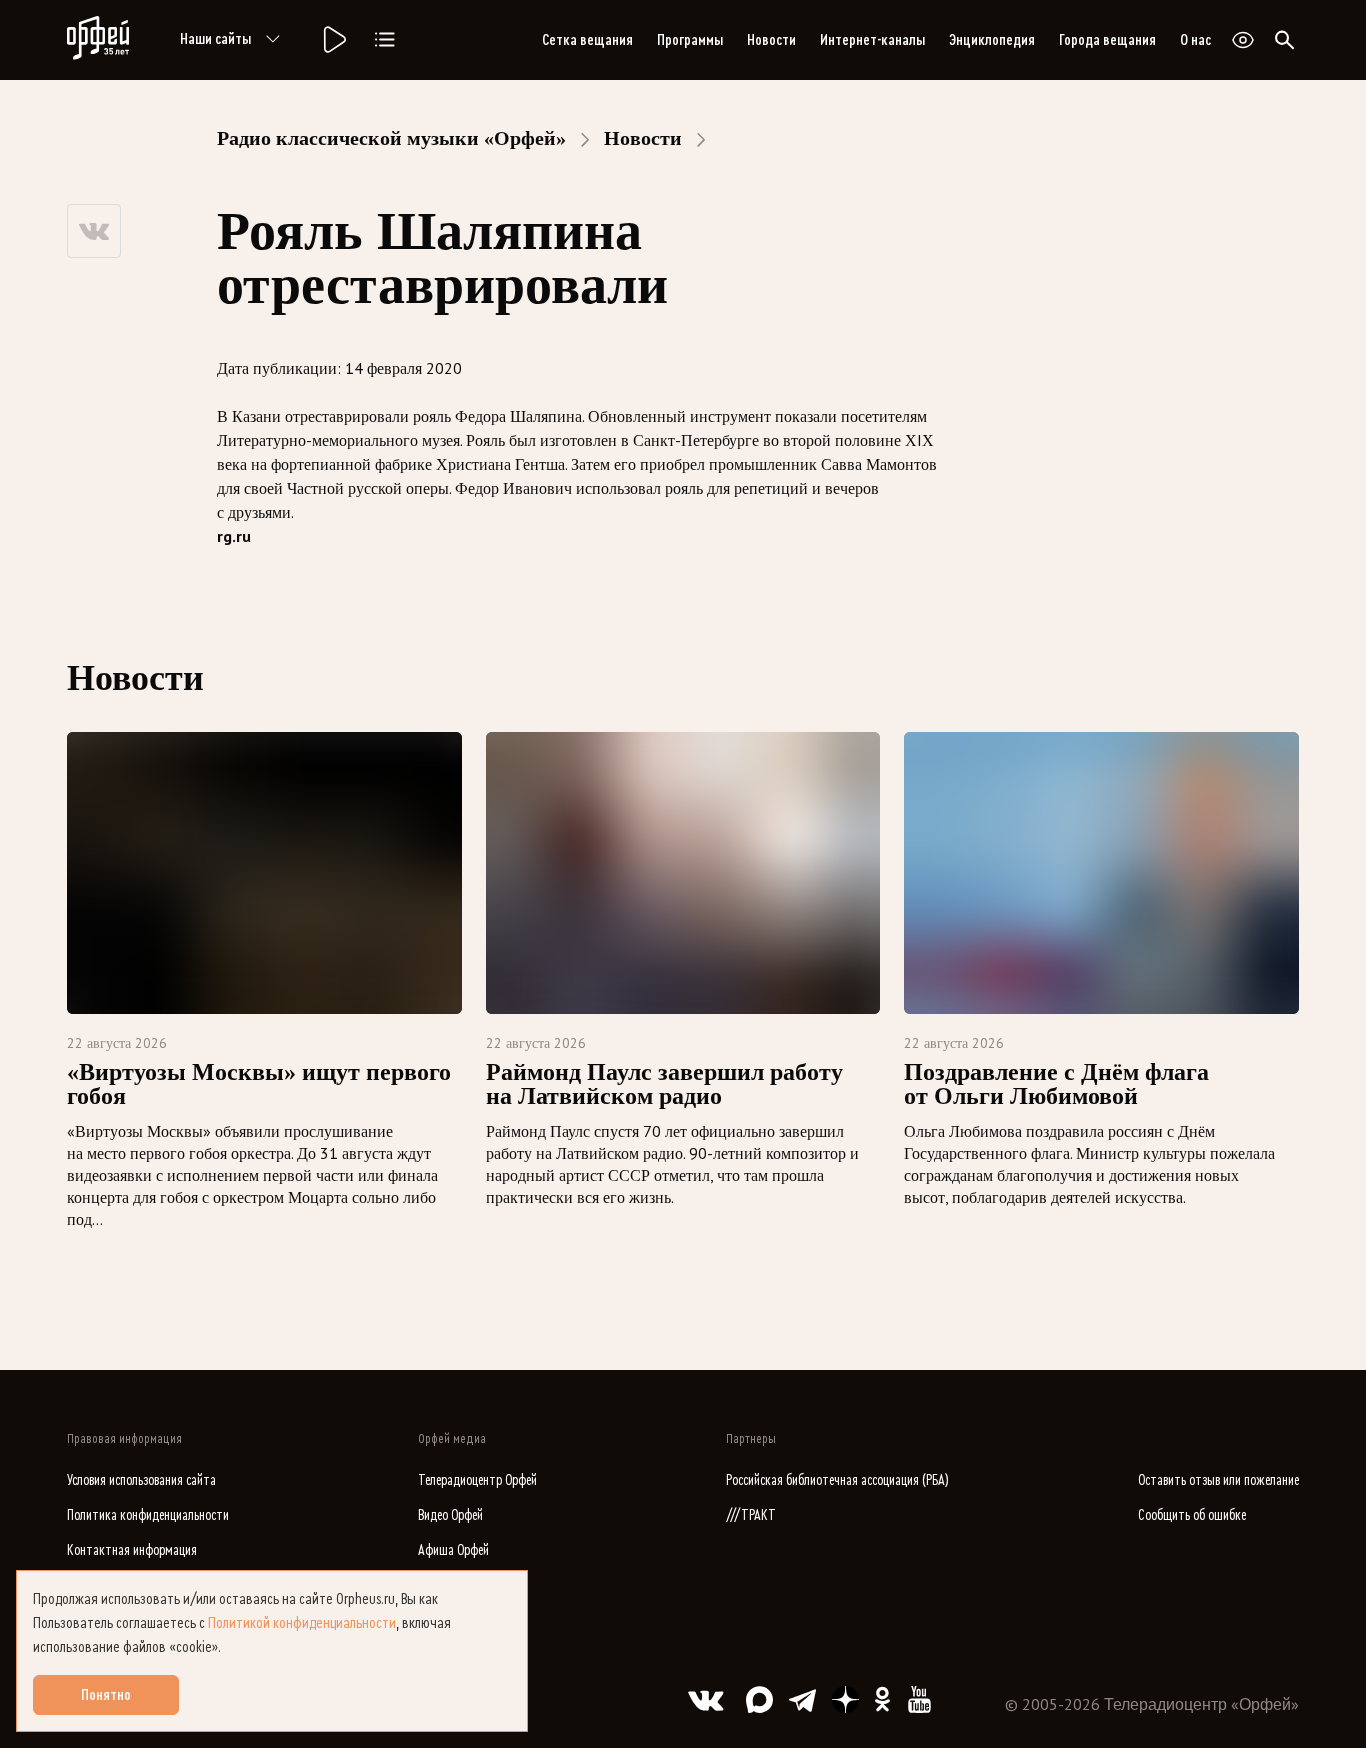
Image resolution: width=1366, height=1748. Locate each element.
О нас (1195, 40)
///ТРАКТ (751, 1515)
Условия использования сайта (141, 1480)
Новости (771, 40)
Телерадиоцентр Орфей (477, 1480)
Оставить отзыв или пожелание (1218, 1480)
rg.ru (234, 536)
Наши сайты (215, 39)
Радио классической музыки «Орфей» (391, 138)
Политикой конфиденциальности (302, 1623)
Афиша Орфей (453, 1550)
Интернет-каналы (872, 40)
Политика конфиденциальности (148, 1515)
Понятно (106, 1695)
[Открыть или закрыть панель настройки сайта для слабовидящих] (1243, 40)
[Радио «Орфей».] (333, 40)
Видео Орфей (450, 1515)
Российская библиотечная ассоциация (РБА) (837, 1480)
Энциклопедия (992, 40)
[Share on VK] (94, 231)
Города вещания (1107, 40)
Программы (690, 40)
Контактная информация (132, 1550)
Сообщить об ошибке (1192, 1515)
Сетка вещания (587, 40)
